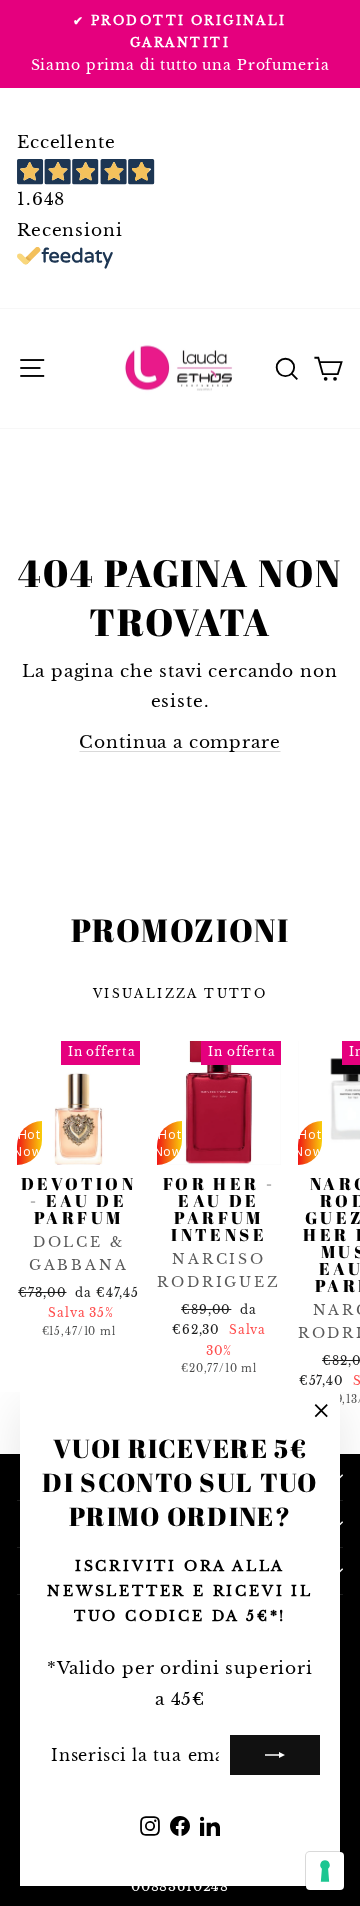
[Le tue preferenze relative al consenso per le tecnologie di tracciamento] (325, 1871)
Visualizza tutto (180, 993)
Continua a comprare (179, 742)
